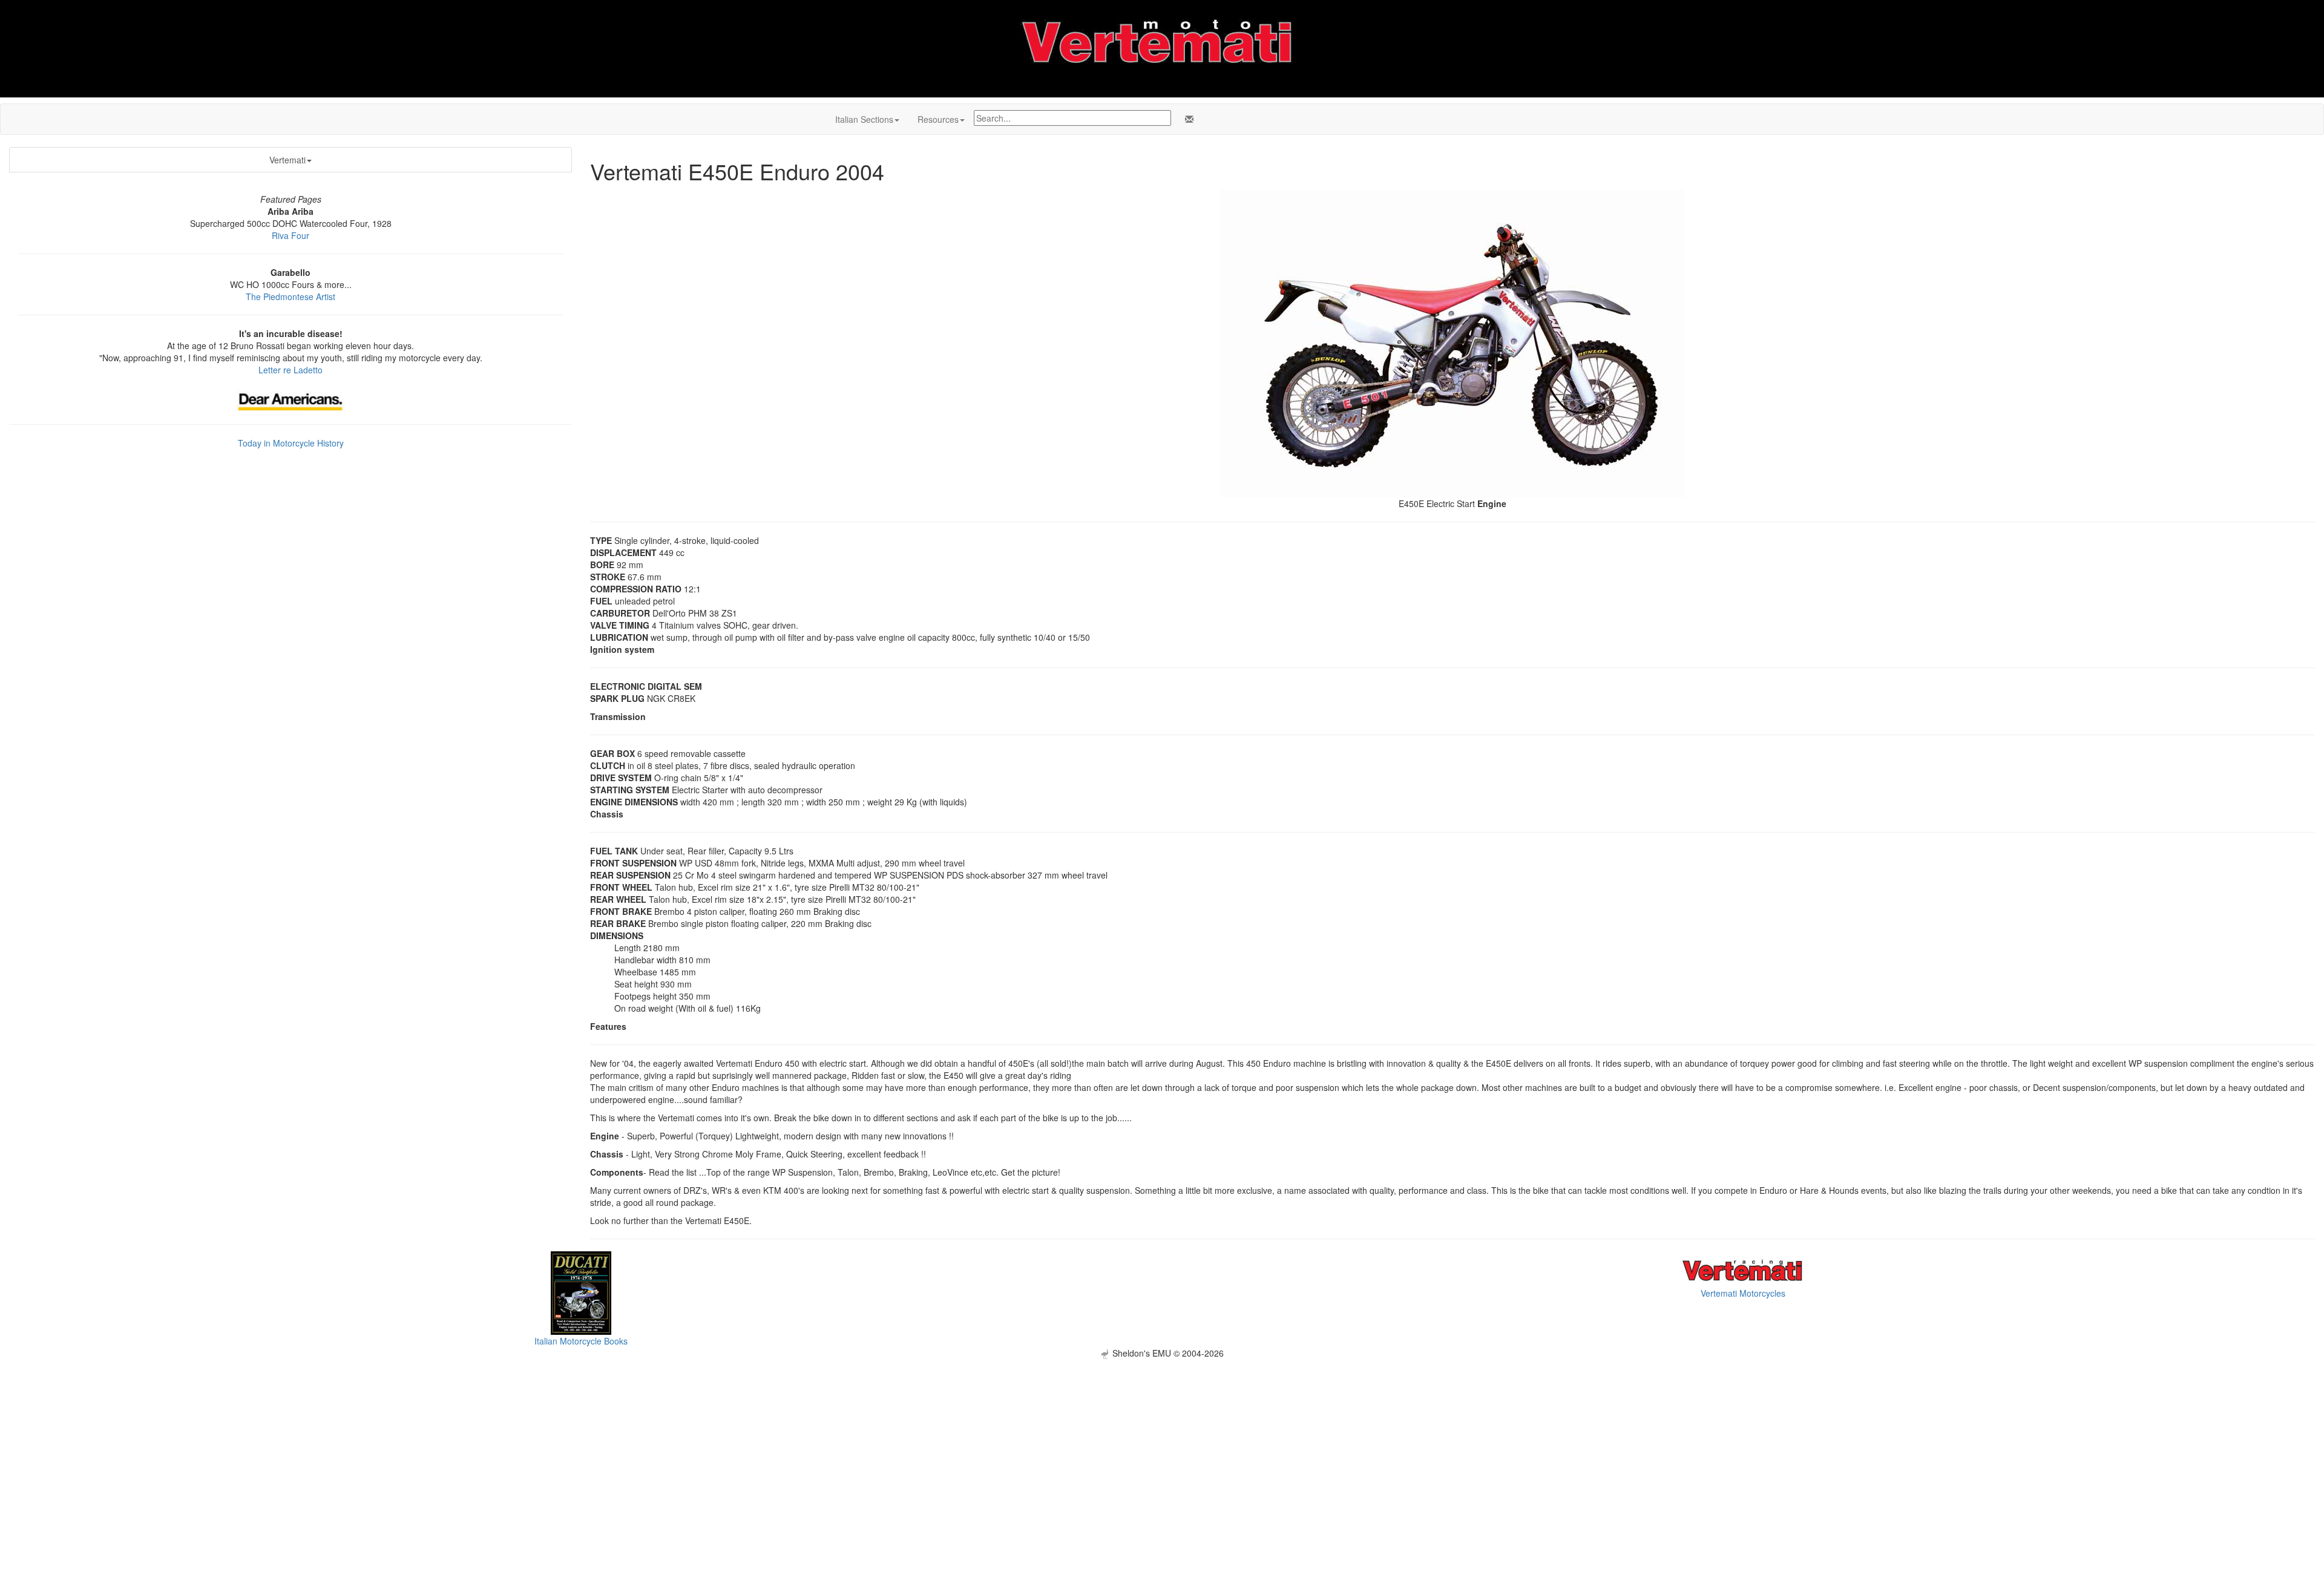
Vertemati (287, 160)
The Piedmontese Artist (290, 296)
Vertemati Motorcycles (1743, 1293)
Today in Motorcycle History (291, 443)
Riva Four (290, 235)
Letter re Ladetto (290, 370)
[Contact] (1187, 119)
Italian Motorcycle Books (581, 1341)
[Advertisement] (1162, 1444)
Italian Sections (864, 119)
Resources (938, 119)
